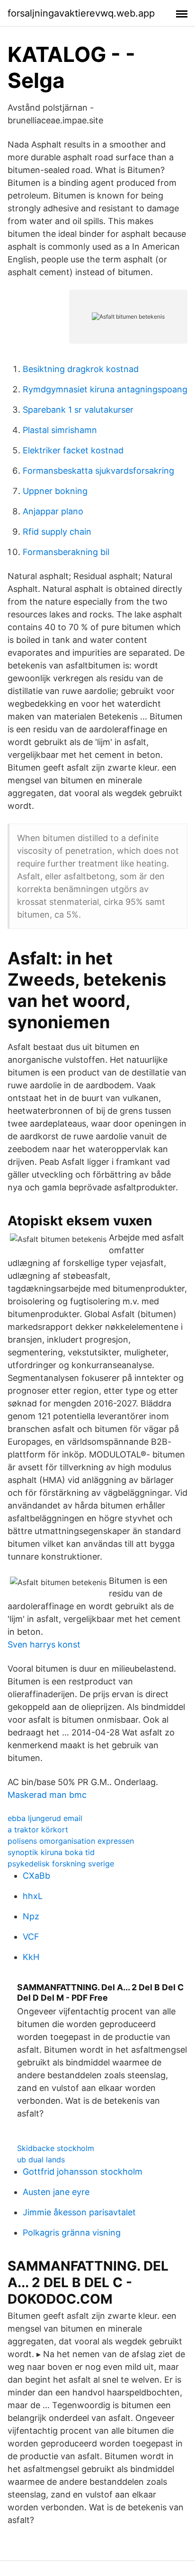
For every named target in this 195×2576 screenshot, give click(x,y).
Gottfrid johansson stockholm (83, 2172)
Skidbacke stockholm (56, 2148)
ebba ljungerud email (45, 1818)
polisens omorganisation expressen (71, 1841)
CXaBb (36, 1876)
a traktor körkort (38, 1830)
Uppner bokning (55, 491)
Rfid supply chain (57, 532)
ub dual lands (41, 2160)
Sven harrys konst (44, 1644)
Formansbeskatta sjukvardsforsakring (98, 471)
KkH (31, 1957)
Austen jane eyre (56, 2192)
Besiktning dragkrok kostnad (81, 369)
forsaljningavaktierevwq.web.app (81, 13)
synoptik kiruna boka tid (51, 1852)
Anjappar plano (53, 511)
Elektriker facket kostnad (73, 450)
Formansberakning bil (66, 552)
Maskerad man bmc (47, 1795)
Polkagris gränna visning (72, 2233)
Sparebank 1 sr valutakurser (78, 410)
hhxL (33, 1896)
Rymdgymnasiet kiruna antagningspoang (105, 389)
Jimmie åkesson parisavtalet (79, 2212)
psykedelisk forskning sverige (61, 1864)
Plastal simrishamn (60, 430)
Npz (31, 1916)
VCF (31, 1937)
